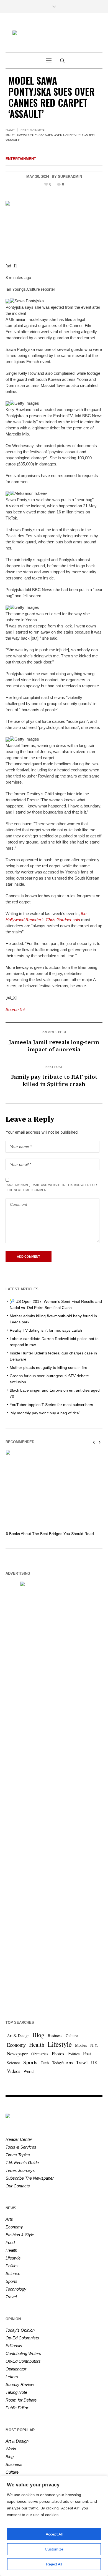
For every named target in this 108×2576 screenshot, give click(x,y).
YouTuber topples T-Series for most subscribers (51, 1405)
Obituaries (40, 2054)
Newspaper (17, 2054)
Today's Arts (62, 2063)
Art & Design (18, 2036)
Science (13, 2063)
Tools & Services (21, 2147)
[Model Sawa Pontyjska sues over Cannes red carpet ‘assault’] (54, 228)
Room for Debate (21, 2400)
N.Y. (94, 2045)
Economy (16, 2045)
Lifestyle (60, 2044)
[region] (54, 2526)
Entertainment (33, 130)
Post (87, 2054)
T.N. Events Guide (22, 2163)
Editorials (14, 2346)
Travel (82, 2062)
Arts (9, 2219)
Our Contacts (18, 2186)
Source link (16, 1010)
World (29, 2071)
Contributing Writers (23, 2353)
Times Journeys (20, 2170)
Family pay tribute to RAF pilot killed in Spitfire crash (54, 1081)
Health (37, 2045)
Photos (58, 2054)
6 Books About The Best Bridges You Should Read (50, 1534)
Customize (54, 2549)
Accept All (54, 2534)
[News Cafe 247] (54, 33)
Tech (45, 2063)
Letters (12, 2377)
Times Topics (18, 2155)
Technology (16, 2289)
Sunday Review (20, 2384)
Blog (38, 2035)
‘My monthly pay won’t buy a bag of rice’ (45, 1413)
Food (10, 2242)
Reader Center (19, 2139)
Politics (74, 2054)
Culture (72, 2036)
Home (10, 130)
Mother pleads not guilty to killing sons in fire (48, 1367)
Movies (81, 2045)
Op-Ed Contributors (23, 2361)
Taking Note (16, 2392)
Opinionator (16, 2369)
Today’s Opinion (20, 2330)
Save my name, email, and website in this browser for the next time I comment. (52, 1187)
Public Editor (17, 2408)
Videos (14, 2071)
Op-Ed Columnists (22, 2338)
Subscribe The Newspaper (30, 2178)
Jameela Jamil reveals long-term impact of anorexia (54, 1046)
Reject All (54, 2564)
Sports (30, 2062)
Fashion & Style (20, 2235)
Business (55, 2036)
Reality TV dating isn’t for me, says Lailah (46, 1330)
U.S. (95, 2063)
